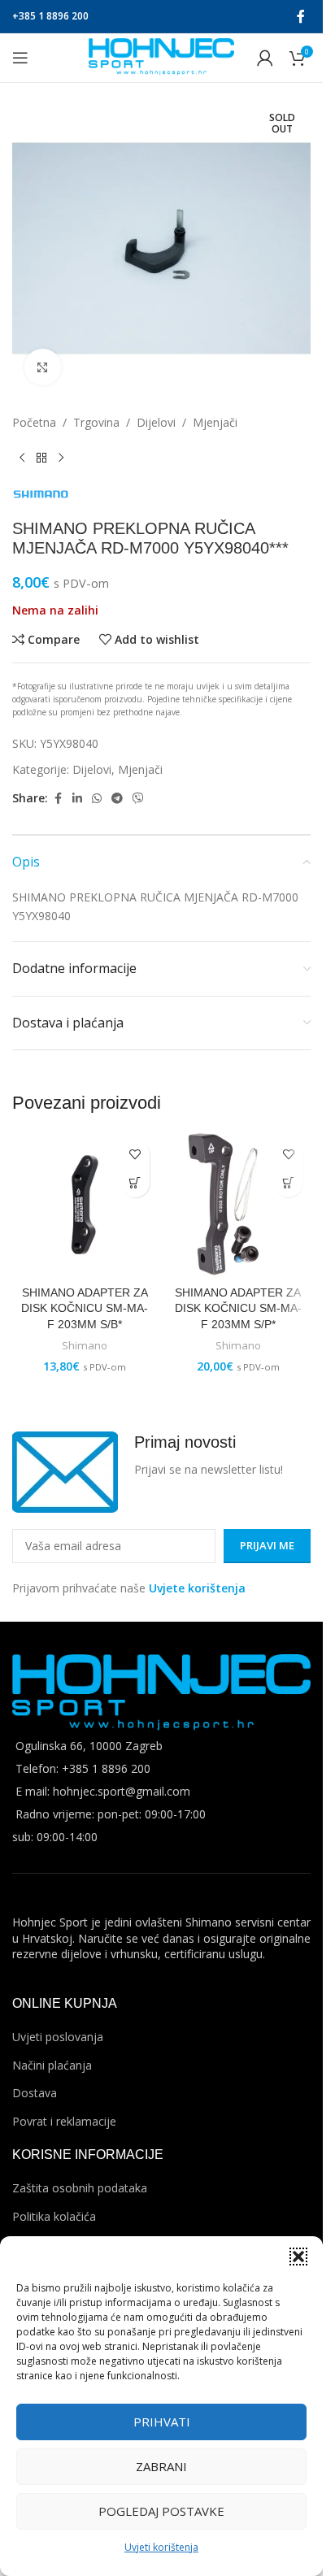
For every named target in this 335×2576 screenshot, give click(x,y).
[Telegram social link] (117, 799)
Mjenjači (215, 422)
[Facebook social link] (301, 16)
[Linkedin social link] (77, 799)
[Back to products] (41, 458)
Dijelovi (156, 422)
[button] (298, 2257)
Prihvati (162, 2422)
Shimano (85, 1345)
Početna (34, 422)
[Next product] (61, 458)
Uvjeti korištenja (161, 2547)
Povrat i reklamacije (64, 2121)
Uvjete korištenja (197, 1588)
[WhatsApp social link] (97, 799)
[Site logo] (161, 56)
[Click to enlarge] (43, 367)
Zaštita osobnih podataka (80, 2188)
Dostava (35, 2093)
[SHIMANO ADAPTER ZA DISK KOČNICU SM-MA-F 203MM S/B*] (85, 1205)
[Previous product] (22, 458)
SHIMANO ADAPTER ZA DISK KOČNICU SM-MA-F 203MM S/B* (85, 1308)
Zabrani (161, 2466)
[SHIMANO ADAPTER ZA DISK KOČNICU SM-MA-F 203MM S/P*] (239, 1205)
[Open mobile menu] (20, 58)
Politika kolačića (54, 2216)
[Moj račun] (265, 58)
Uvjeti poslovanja (58, 2037)
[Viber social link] (138, 799)
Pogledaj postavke (161, 2511)
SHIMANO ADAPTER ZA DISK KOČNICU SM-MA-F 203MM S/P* (238, 1308)
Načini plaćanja (52, 2065)
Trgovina (96, 422)
